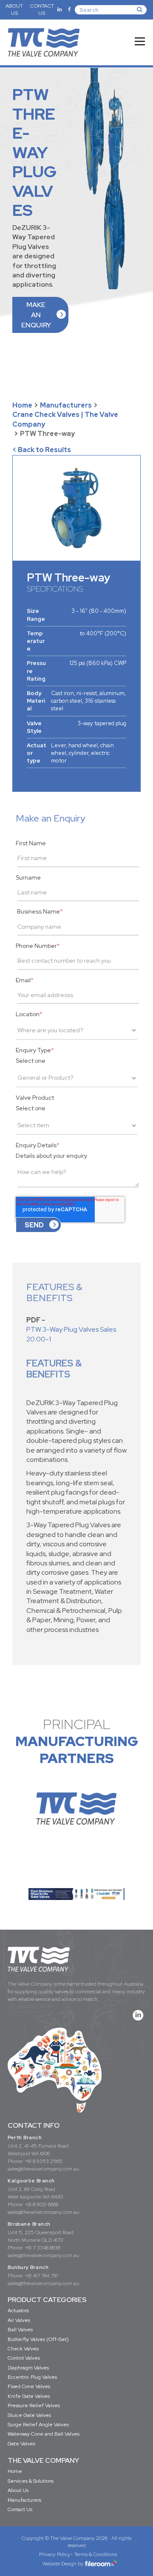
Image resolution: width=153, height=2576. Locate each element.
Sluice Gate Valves (29, 2415)
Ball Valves (20, 2330)
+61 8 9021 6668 (41, 2204)
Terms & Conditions (96, 2554)
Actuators (18, 2311)
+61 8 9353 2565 (44, 2161)
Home (22, 405)
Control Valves (24, 2358)
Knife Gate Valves (29, 2396)
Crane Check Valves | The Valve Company (65, 419)
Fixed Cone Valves (29, 2386)
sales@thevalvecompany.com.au (43, 2169)
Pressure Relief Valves (34, 2406)
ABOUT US (14, 10)
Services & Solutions (31, 2481)
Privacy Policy (55, 2554)
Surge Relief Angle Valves (38, 2425)
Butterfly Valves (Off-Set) (38, 2339)
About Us (18, 2490)
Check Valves (23, 2349)
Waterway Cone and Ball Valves (44, 2434)
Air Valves (19, 2320)
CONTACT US (42, 10)
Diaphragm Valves (28, 2368)
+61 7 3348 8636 (42, 2248)
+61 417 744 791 (41, 2276)
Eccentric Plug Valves (32, 2377)
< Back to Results (42, 450)
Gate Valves (21, 2444)
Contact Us (20, 2509)
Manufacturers (66, 405)
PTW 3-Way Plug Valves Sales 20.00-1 (71, 1334)
